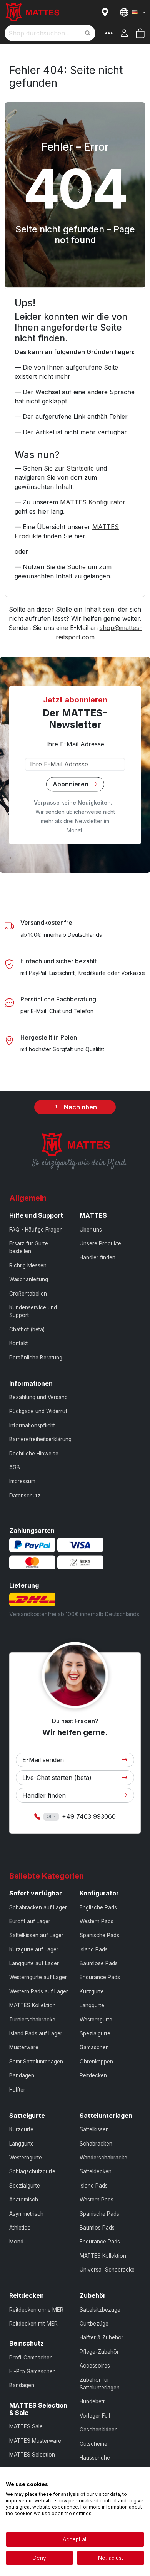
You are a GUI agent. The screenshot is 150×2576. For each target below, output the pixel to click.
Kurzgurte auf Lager (34, 1949)
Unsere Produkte (100, 1243)
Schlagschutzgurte (32, 2171)
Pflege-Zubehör (99, 2352)
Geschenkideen (99, 2430)
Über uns (91, 1230)
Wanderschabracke (103, 2158)
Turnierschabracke (32, 2020)
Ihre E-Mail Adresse (75, 744)
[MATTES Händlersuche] (107, 12)
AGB (15, 1467)
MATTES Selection (32, 2455)
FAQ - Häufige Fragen (36, 1230)
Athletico (20, 2228)
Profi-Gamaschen (31, 2358)
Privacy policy (127, 2477)
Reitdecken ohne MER (36, 2310)
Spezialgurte (95, 2033)
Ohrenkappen (96, 2062)
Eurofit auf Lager (30, 1921)
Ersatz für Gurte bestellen (29, 1247)
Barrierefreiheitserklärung (40, 1439)
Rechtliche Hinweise (34, 1454)
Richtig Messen (28, 1265)
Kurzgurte (92, 1991)
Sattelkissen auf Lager (36, 1935)
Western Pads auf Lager (39, 1991)
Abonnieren (71, 784)
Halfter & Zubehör (102, 2337)
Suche (76, 567)
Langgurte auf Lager (34, 1963)
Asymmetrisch (26, 2214)
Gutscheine (93, 2444)
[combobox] (50, 33)
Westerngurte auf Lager (38, 1977)
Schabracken (96, 2144)
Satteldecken (96, 2171)
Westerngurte (96, 2020)
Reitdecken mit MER (33, 2324)
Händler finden (97, 1257)
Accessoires (95, 2366)
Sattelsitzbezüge (100, 2310)
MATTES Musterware (35, 2441)
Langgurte (92, 2005)
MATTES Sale (26, 2426)
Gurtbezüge (94, 2324)
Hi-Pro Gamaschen (32, 2371)
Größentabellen (28, 1294)
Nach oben (80, 1107)
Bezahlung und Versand (38, 1397)
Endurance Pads (100, 1977)
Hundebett (92, 2401)
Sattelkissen (94, 2129)
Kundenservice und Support (33, 1311)
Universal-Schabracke (107, 2270)
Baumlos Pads (97, 2228)
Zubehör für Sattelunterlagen (100, 2384)
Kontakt (18, 1343)
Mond (16, 2242)
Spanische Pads (99, 1935)
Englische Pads (98, 1907)
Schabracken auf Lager (38, 1907)
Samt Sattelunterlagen (36, 2062)
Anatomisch (24, 2200)
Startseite (80, 468)
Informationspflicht (32, 1425)
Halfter (17, 2090)
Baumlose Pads (99, 1963)
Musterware (24, 2047)
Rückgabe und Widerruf (38, 1411)
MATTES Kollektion (32, 2005)
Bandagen (22, 2075)
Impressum (22, 1481)
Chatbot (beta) (27, 1329)
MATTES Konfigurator (93, 502)
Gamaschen (94, 2047)
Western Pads (97, 1921)
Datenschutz (25, 1496)
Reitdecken (93, 2075)
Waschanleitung (29, 1279)
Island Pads (94, 1949)
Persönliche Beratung (36, 1358)
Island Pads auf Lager (36, 2033)
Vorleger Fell (95, 2416)
